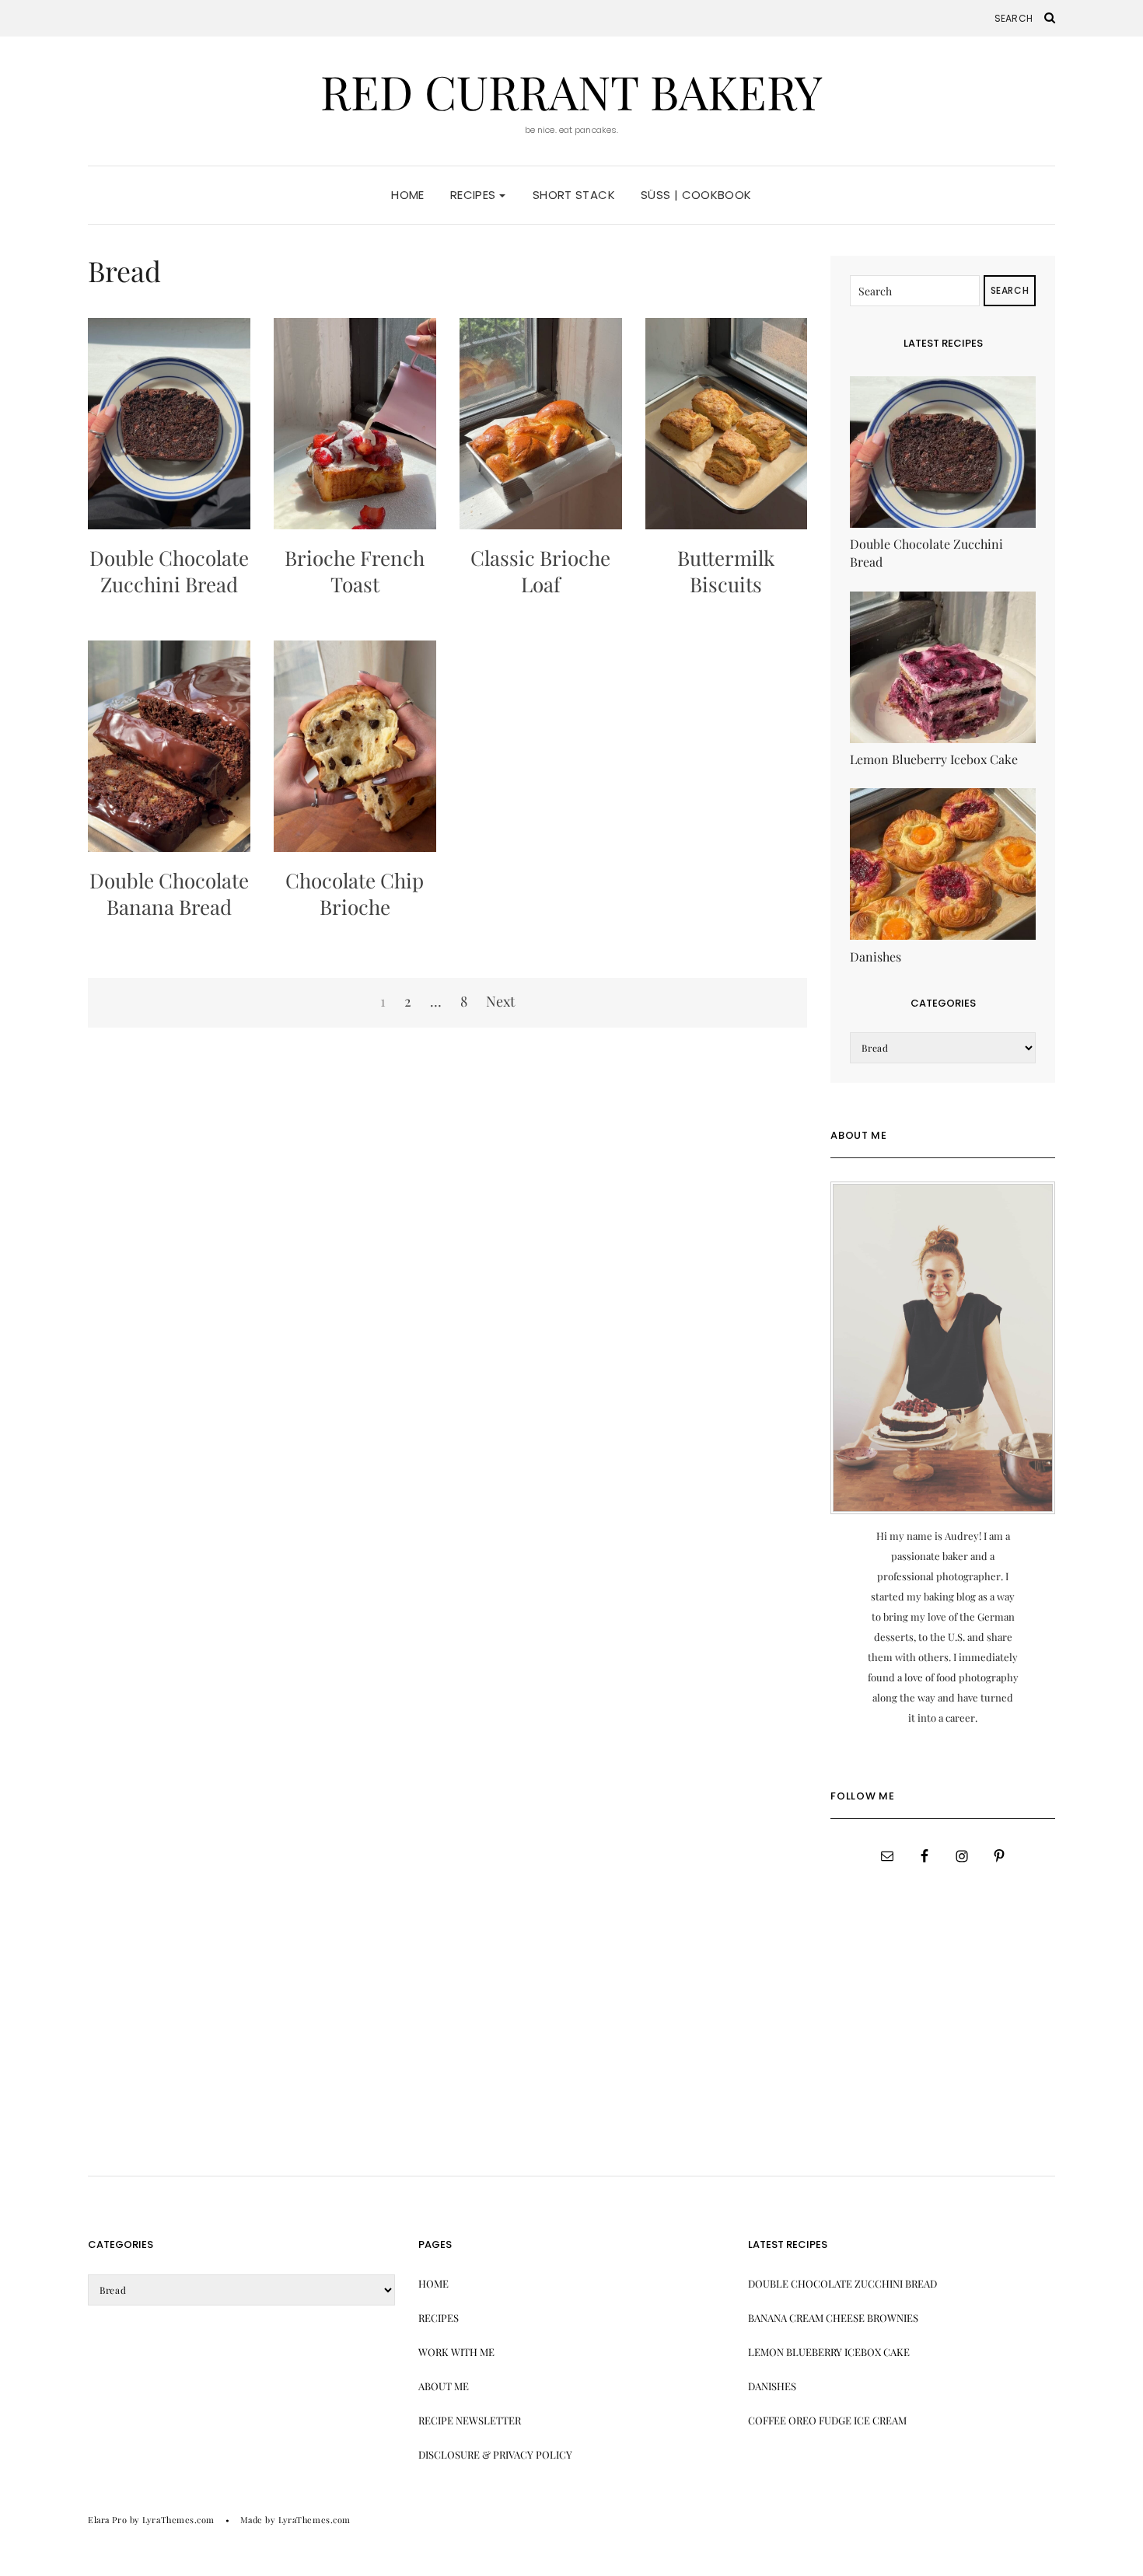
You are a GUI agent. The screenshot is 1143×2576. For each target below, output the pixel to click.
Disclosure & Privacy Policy (495, 2454)
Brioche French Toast (355, 571)
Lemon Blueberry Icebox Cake (829, 2352)
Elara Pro (107, 2520)
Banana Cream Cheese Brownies (833, 2318)
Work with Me (456, 2352)
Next (500, 1001)
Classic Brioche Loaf (540, 571)
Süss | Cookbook (696, 195)
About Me (444, 2386)
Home (408, 195)
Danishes (772, 2386)
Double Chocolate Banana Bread (169, 894)
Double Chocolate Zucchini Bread (169, 571)
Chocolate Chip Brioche (355, 894)
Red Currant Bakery (571, 91)
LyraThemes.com (315, 2520)
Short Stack (574, 195)
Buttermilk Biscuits (726, 571)
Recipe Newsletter (470, 2420)
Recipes (475, 195)
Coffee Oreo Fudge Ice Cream (827, 2420)
